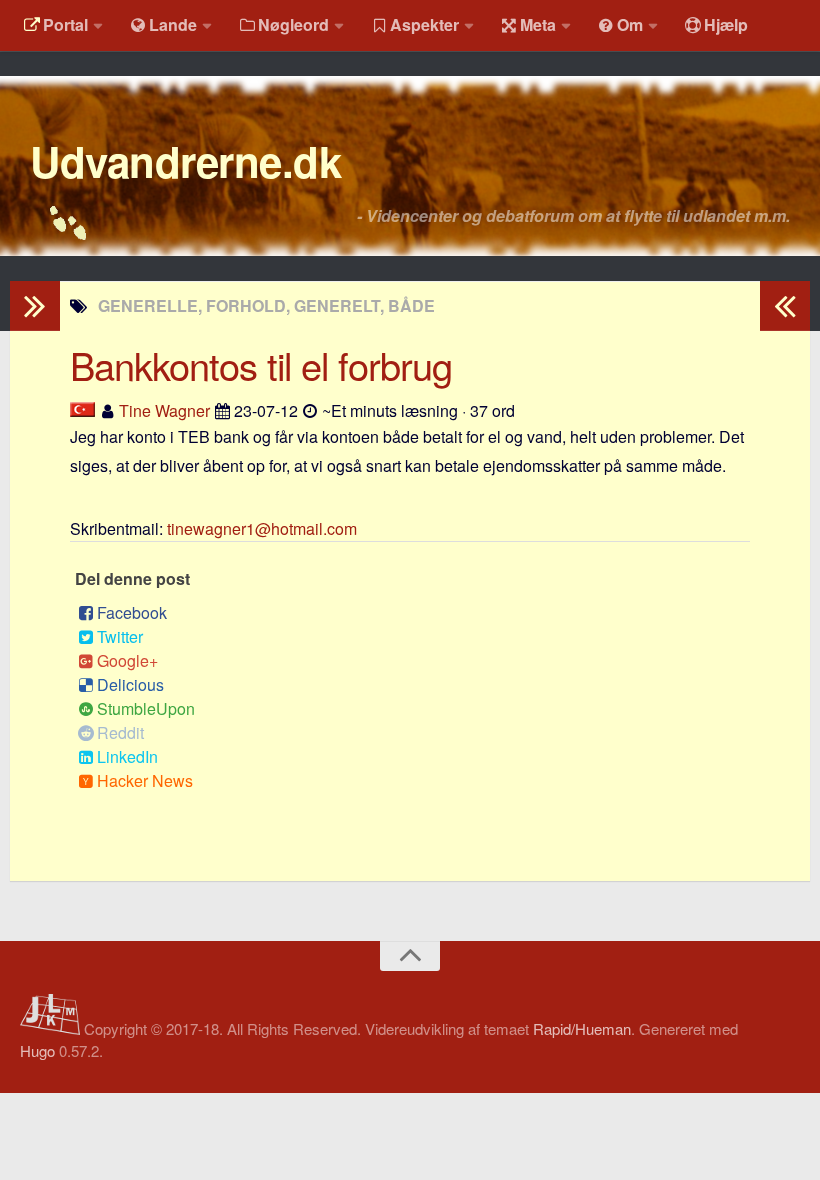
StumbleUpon (146, 708)
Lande (173, 24)
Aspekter (424, 24)
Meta (538, 24)
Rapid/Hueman (582, 1028)
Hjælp (726, 24)
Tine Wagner (164, 410)
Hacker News (145, 780)
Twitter (120, 636)
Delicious (130, 684)
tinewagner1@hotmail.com (262, 528)
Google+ (127, 660)
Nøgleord (293, 24)
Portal (65, 24)
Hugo (37, 1050)
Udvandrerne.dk (185, 161)
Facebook (132, 612)
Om (630, 24)
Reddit (120, 732)
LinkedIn (127, 756)
